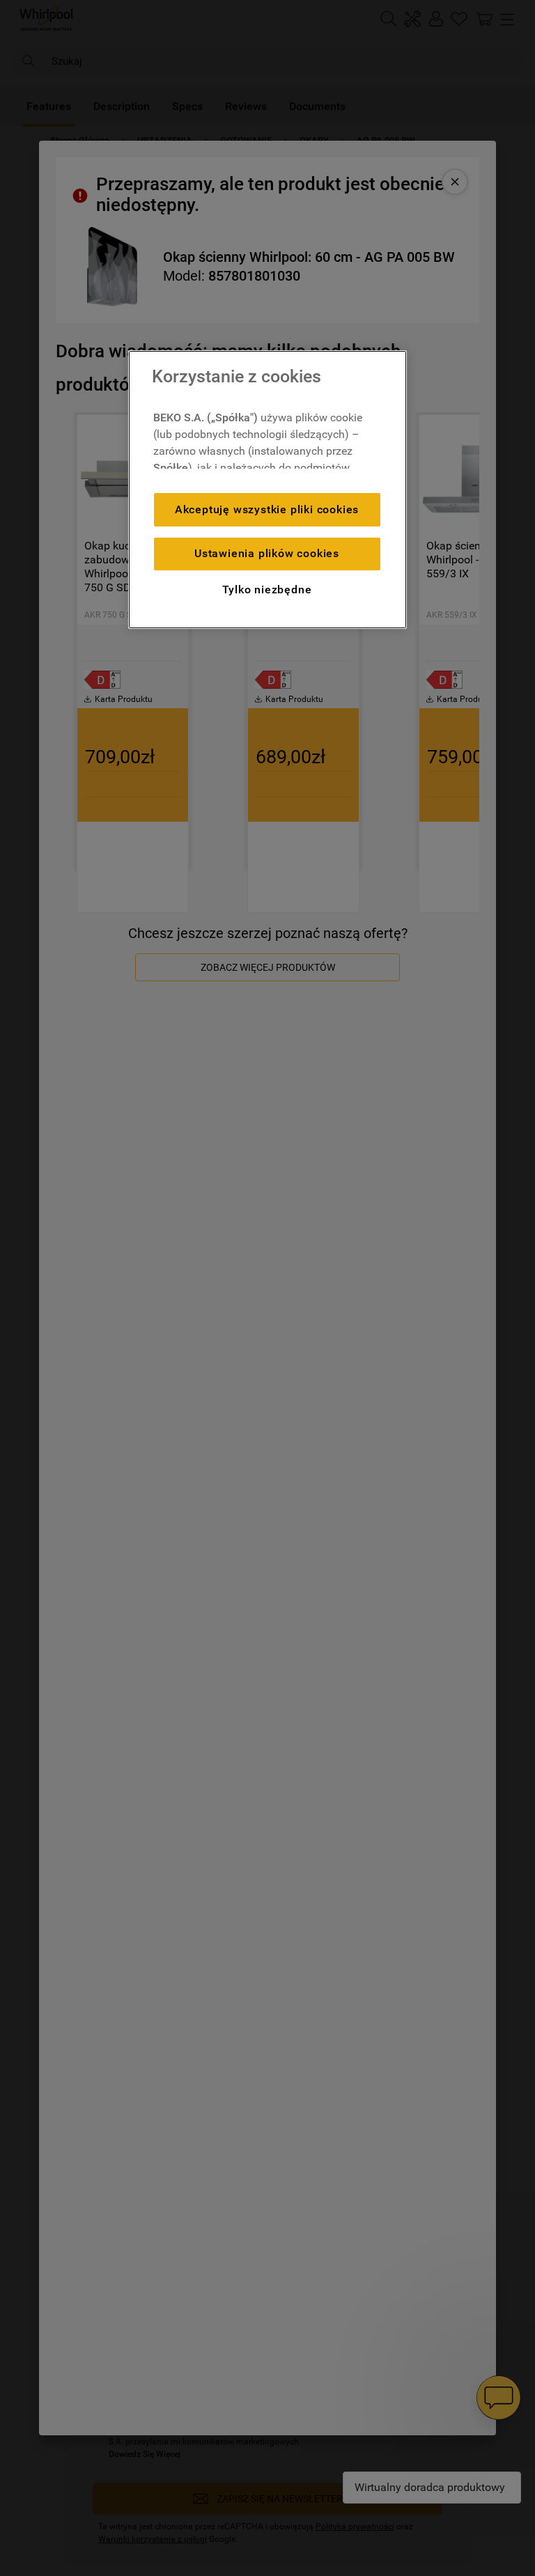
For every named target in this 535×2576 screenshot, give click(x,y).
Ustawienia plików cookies (267, 553)
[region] (267, 490)
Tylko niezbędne (267, 590)
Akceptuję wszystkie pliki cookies (267, 509)
